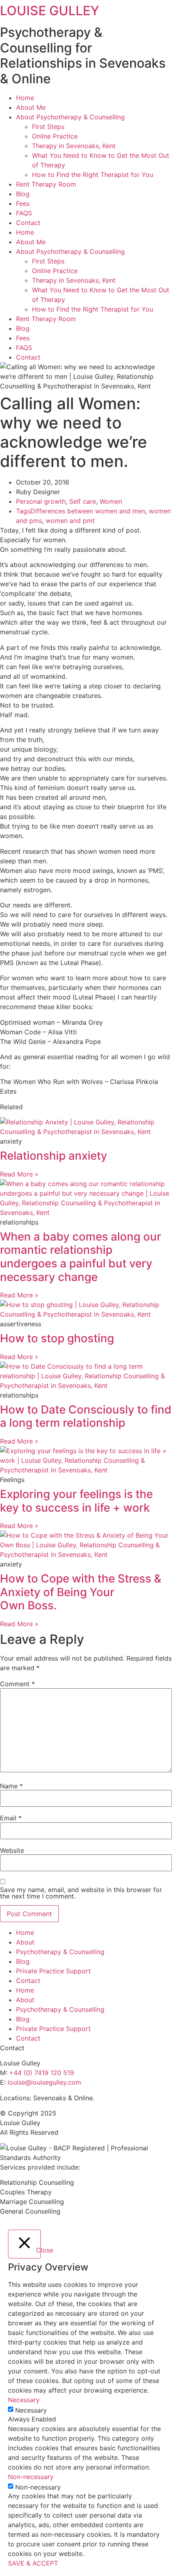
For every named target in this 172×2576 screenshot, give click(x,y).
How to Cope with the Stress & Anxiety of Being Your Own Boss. (81, 1592)
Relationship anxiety (54, 1156)
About (25, 1942)
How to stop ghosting (57, 1338)
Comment (17, 1684)
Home (25, 98)
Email (11, 1818)
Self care (83, 501)
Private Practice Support (53, 1971)
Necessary (31, 2410)
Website (12, 1850)
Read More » (19, 1174)
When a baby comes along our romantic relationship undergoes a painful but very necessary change (81, 1257)
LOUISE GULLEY (50, 11)
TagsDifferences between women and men (81, 511)
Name (11, 1786)
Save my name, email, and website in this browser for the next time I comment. (81, 1893)
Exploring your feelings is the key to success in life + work (76, 1501)
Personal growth (41, 501)
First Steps (48, 127)
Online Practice (55, 136)
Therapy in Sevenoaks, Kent (74, 146)
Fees (23, 203)
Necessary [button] (24, 2400)
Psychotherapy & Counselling (60, 1952)
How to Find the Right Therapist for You (93, 175)
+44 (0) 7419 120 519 (42, 2073)
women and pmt (70, 521)
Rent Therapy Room (46, 184)
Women (111, 501)
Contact (28, 223)
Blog (23, 194)
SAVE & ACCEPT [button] (33, 2563)
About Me (31, 107)
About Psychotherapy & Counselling (70, 117)
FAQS (24, 213)
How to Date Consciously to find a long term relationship (86, 1416)
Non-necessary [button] (31, 2477)
